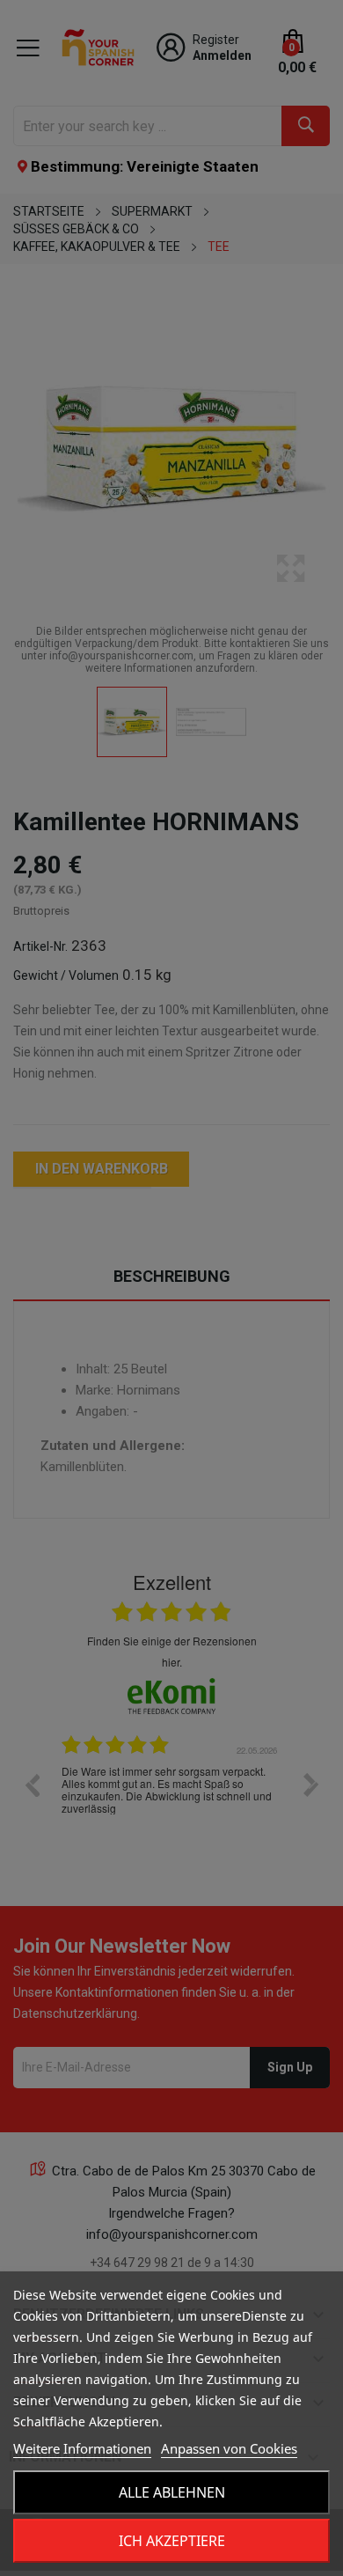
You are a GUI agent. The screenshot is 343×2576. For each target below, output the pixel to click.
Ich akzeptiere (172, 2541)
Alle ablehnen (172, 2492)
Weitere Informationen (82, 2448)
